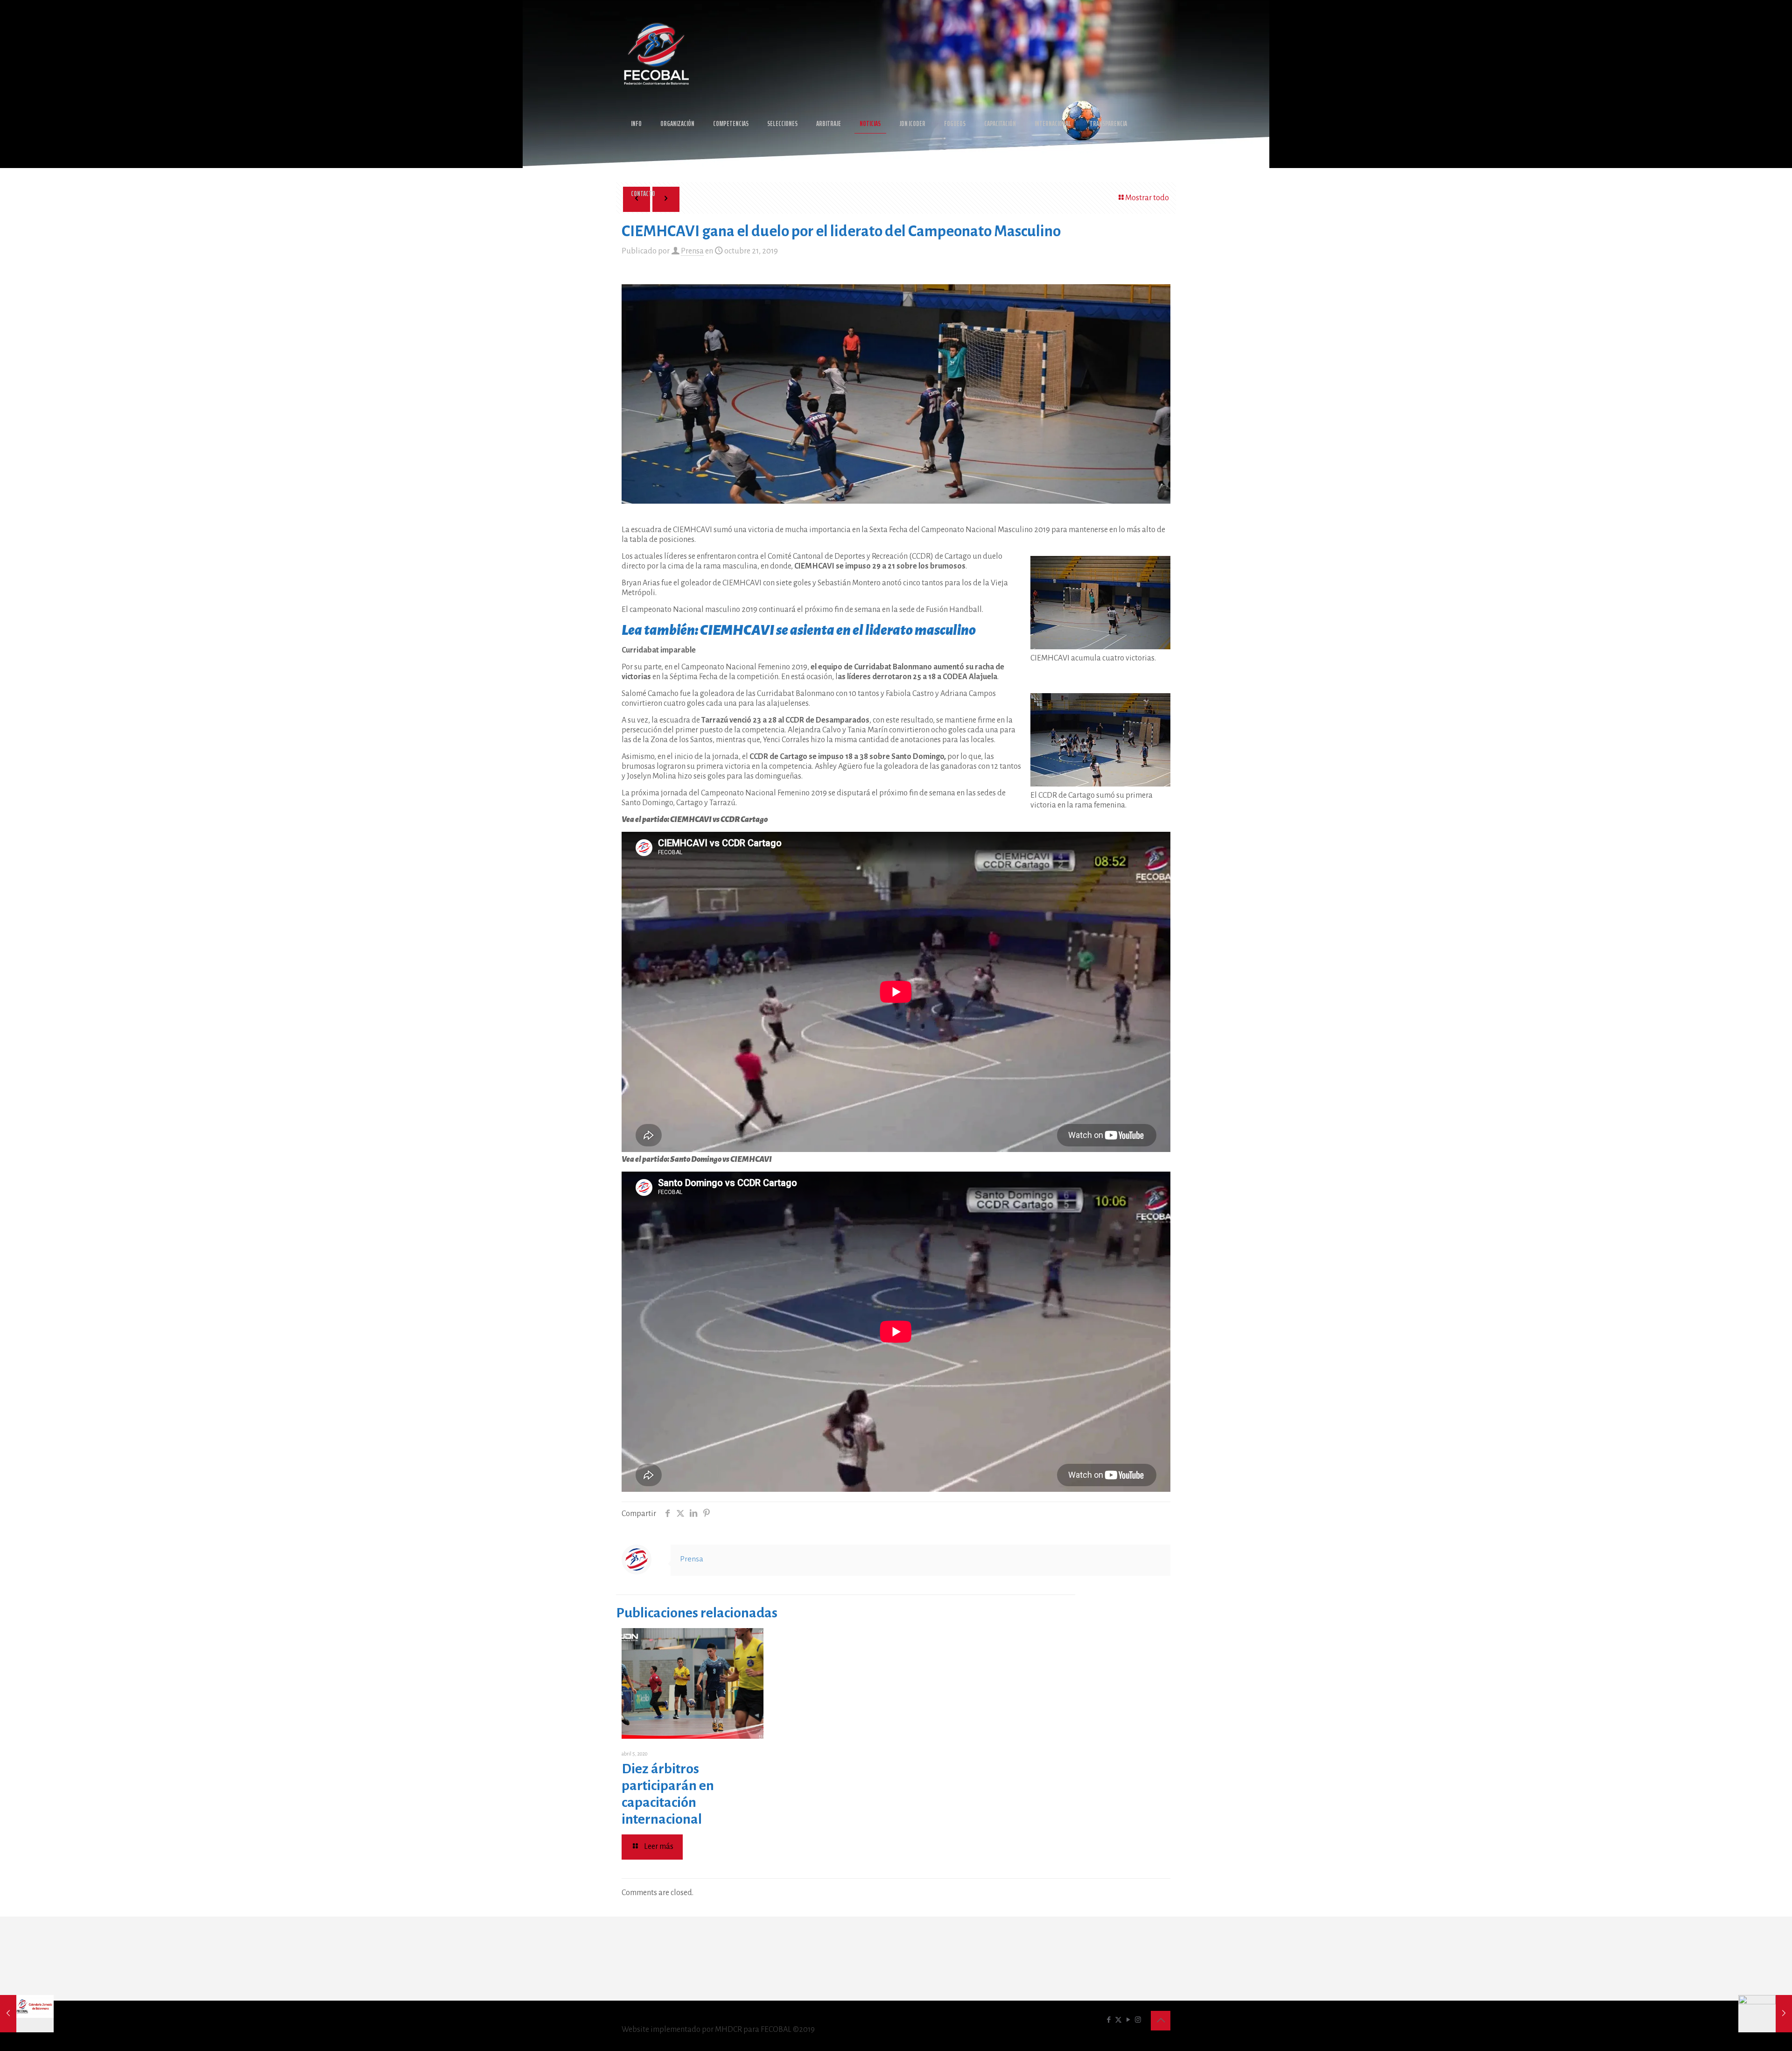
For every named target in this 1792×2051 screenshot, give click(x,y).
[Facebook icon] (1109, 2020)
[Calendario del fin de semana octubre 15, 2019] (27, 2014)
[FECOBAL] (657, 54)
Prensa (692, 251)
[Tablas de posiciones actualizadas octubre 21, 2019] (1765, 2014)
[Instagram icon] (1138, 2020)
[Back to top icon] (1161, 2021)
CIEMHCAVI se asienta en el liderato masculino (838, 630)
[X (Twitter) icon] (1118, 2020)
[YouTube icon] (1128, 2020)
